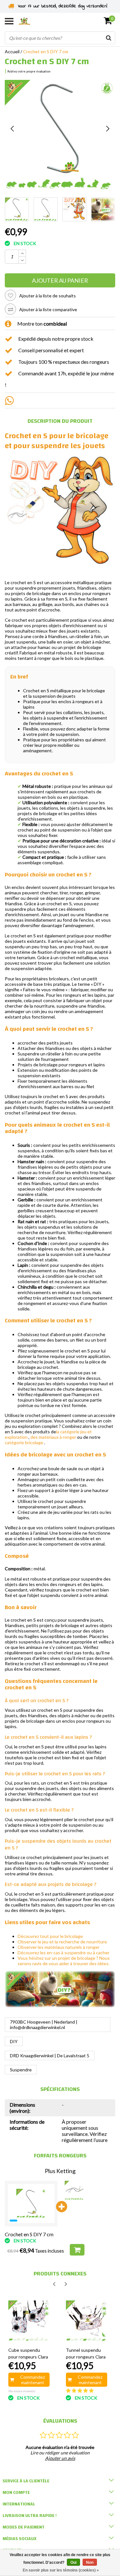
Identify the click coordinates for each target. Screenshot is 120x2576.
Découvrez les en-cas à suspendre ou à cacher (64, 1953)
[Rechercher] (108, 38)
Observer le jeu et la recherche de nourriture (62, 1942)
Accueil (12, 51)
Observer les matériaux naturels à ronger (59, 1947)
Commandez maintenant (32, 2380)
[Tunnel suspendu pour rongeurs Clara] (87, 2321)
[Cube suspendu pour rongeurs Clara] (29, 2321)
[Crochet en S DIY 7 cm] (31, 2204)
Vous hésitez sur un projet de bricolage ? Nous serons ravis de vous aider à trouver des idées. (64, 1961)
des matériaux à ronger (53, 1437)
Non (90, 2563)
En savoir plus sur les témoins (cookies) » (61, 2570)
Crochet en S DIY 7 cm (46, 51)
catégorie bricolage (24, 1442)
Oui (73, 2563)
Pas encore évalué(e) (22, 2391)
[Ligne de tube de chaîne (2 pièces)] (74, 2190)
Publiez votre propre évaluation (29, 71)
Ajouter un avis (60, 2458)
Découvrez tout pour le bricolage (50, 1936)
